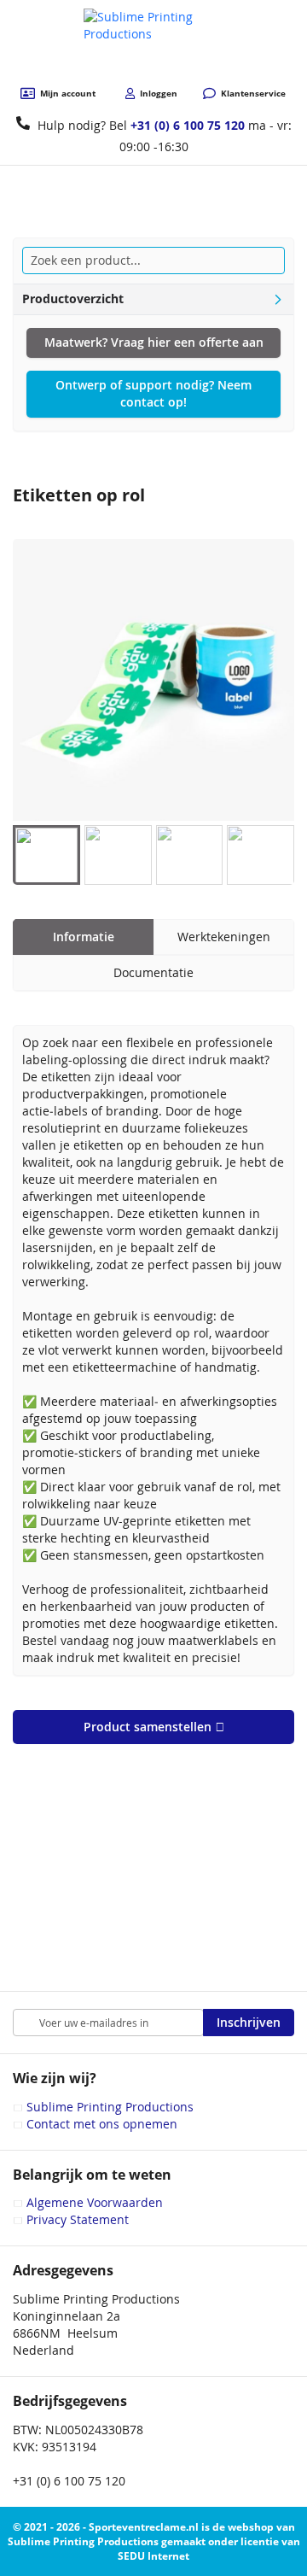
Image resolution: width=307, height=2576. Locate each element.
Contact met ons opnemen (102, 2124)
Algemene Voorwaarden (95, 2202)
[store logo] (154, 44)
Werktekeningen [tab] (224, 937)
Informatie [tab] (84, 937)
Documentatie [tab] (153, 972)
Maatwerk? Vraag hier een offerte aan (154, 342)
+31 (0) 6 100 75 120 (188, 125)
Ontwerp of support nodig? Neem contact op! (153, 393)
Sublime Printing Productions (110, 2107)
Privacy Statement (78, 2219)
